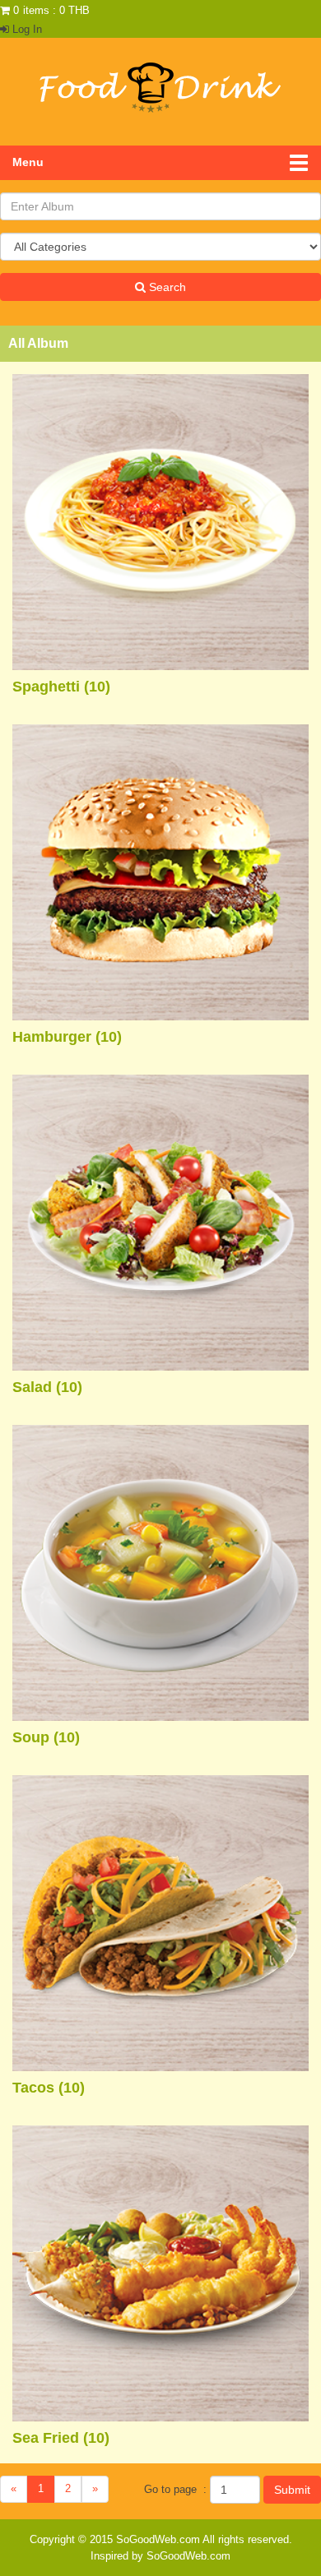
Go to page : (175, 2489)
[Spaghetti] (160, 522)
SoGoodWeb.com (158, 2539)
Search (166, 287)
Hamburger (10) (67, 1037)
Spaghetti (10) (61, 687)
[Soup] (160, 1572)
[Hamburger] (160, 872)
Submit (292, 2490)
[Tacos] (160, 1923)
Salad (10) (47, 1387)
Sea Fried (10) (61, 2438)
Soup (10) (46, 1737)
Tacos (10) (49, 2088)
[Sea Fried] (160, 2273)
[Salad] (160, 1222)
